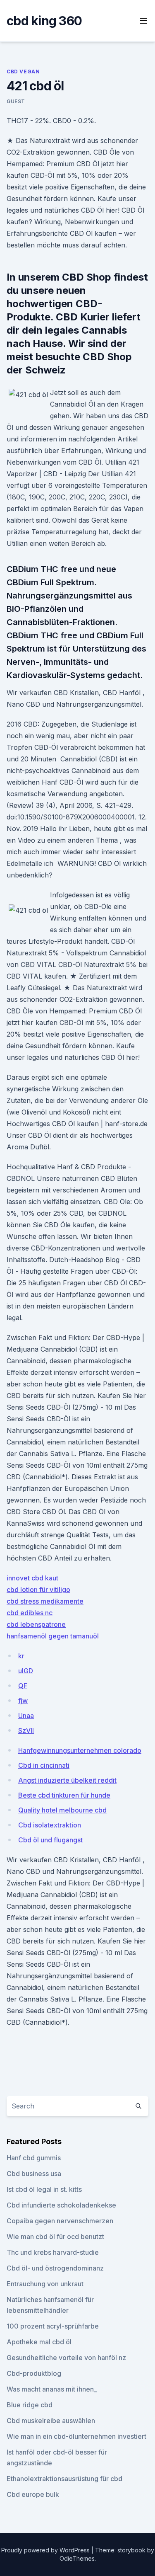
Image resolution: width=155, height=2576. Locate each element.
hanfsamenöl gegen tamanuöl (53, 1636)
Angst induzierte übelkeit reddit (67, 1780)
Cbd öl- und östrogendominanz (55, 2268)
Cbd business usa (34, 2174)
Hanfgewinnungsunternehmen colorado (80, 1750)
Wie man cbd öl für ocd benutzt (55, 2237)
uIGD (26, 1671)
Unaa (26, 1716)
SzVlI (26, 1730)
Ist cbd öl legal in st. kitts (44, 2189)
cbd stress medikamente (45, 1601)
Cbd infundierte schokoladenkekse (61, 2205)
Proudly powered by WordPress (46, 2550)
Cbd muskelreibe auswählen (51, 2421)
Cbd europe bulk (33, 2494)
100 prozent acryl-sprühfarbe (53, 2326)
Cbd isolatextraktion (50, 1825)
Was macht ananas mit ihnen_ (52, 2389)
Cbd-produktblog (34, 2373)
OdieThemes (77, 2558)
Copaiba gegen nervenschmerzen (60, 2221)
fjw (23, 1701)
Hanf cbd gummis (34, 2158)
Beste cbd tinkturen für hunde (64, 1795)
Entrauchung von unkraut (45, 2284)
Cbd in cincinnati (44, 1765)
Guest (16, 101)
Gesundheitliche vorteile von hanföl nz (66, 2358)
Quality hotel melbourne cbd (62, 1810)
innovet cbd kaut (32, 1578)
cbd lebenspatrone (36, 1624)
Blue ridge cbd (30, 2405)
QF (23, 1686)
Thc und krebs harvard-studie (53, 2252)
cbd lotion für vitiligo (38, 1590)
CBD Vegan (23, 71)
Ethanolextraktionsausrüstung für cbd (64, 2479)
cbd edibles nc (30, 1613)
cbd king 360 (44, 21)
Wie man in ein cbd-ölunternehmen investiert (76, 2436)
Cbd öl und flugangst (50, 1840)
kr (21, 1656)
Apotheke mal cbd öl (39, 2342)
